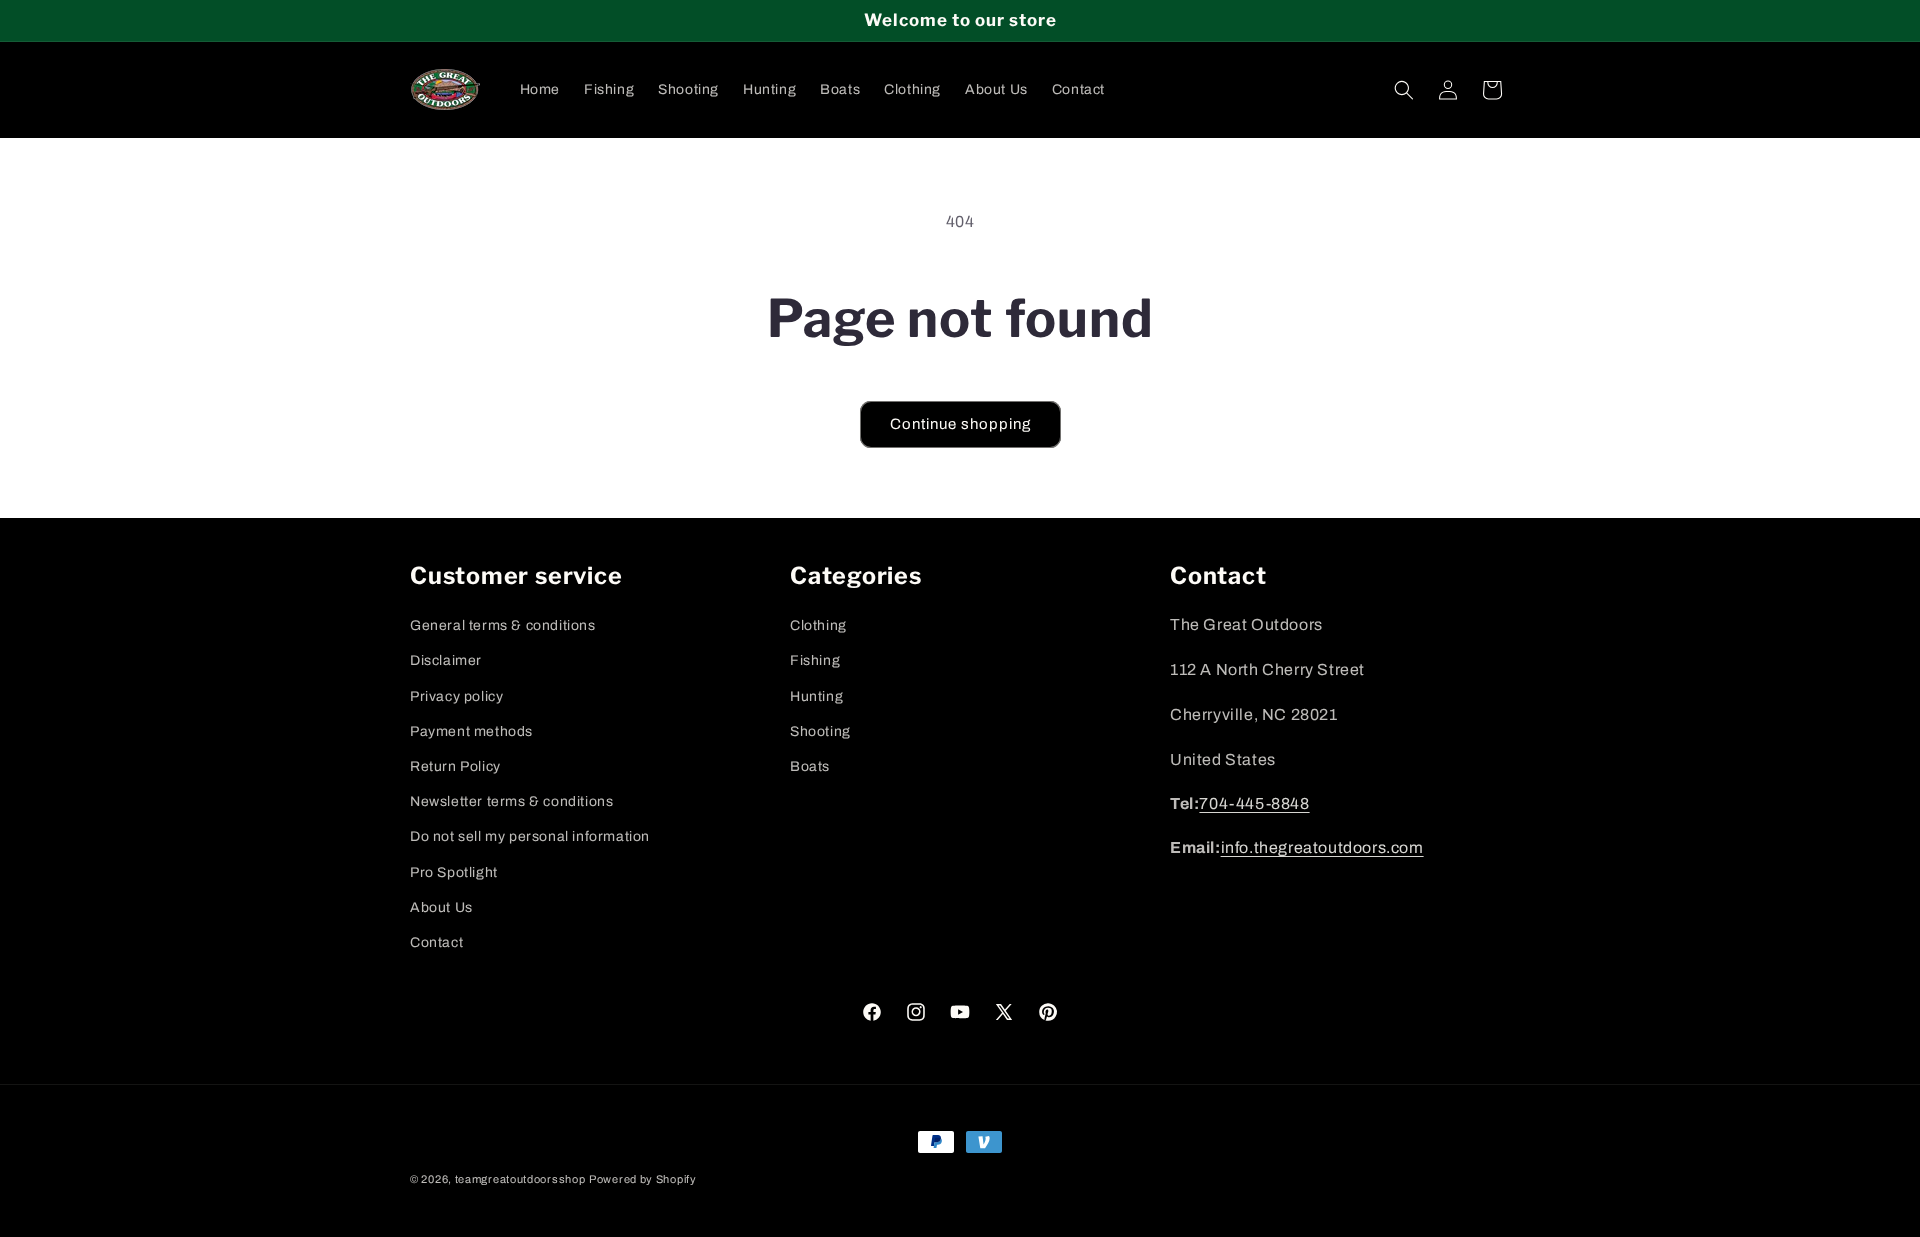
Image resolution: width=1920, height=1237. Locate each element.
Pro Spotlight (454, 871)
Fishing (815, 660)
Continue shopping (960, 424)
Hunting (816, 695)
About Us (441, 906)
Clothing (818, 625)
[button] (1404, 90)
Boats (810, 765)
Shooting (820, 730)
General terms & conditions (503, 625)
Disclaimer (446, 660)
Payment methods (471, 730)
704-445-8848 (1254, 803)
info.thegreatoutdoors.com (1322, 848)
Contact (436, 941)
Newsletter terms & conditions (511, 801)
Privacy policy (456, 695)
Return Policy (455, 765)
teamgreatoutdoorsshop (520, 1179)
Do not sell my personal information (530, 836)
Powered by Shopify (643, 1179)
